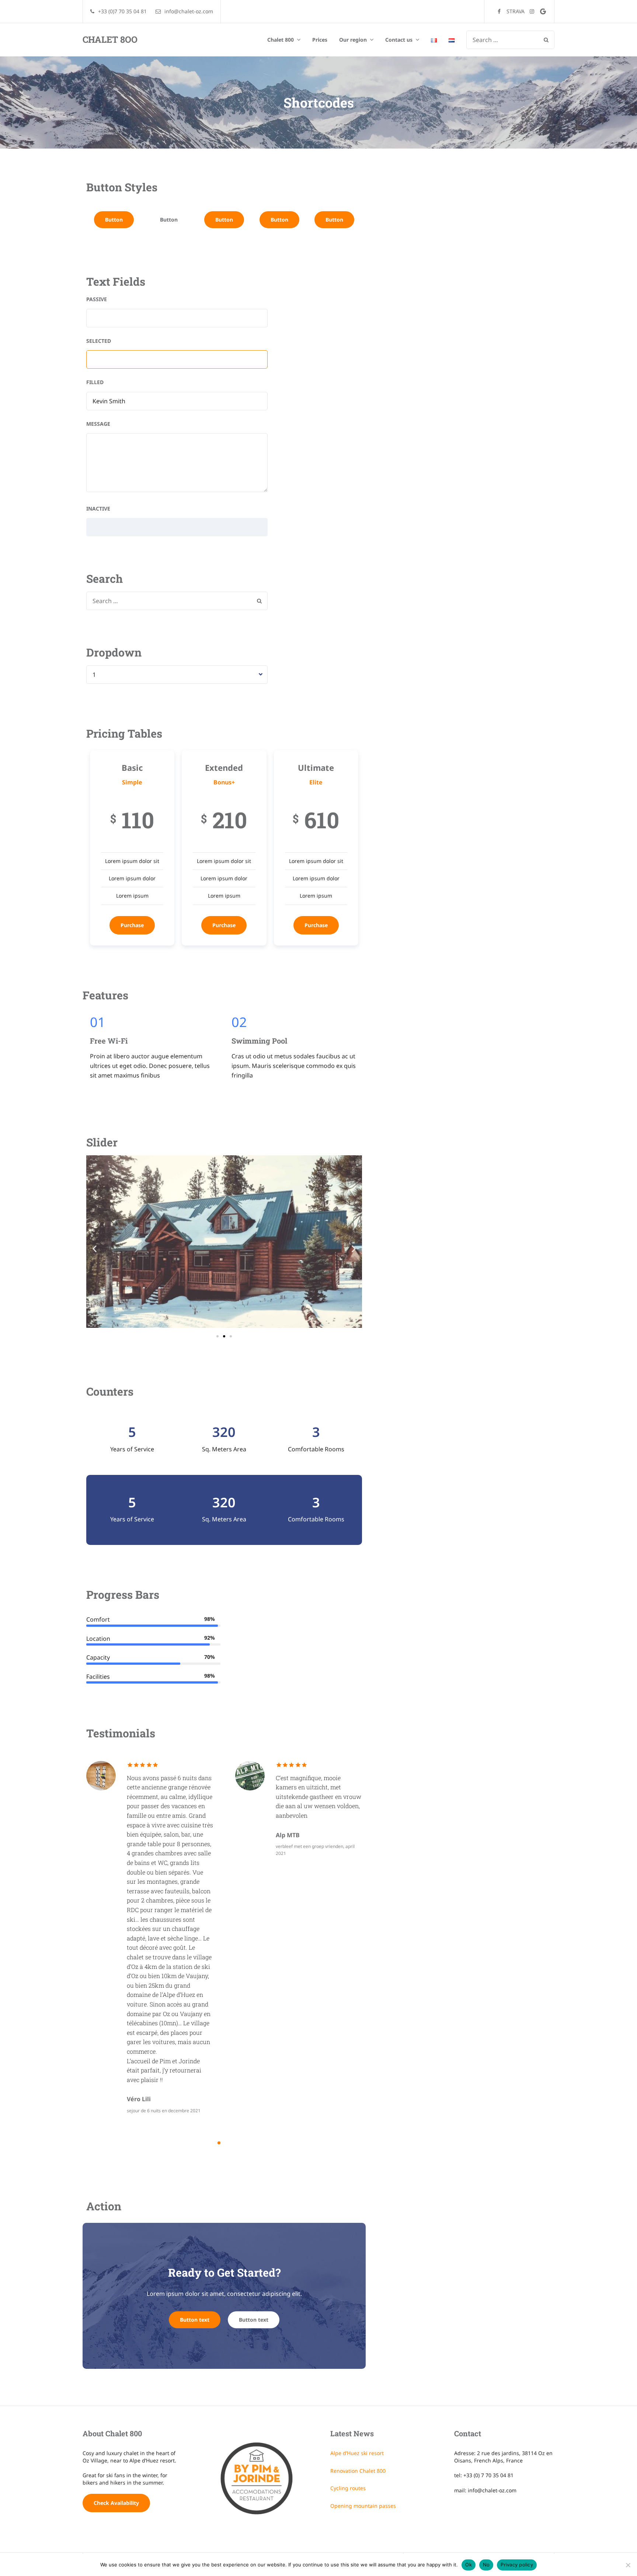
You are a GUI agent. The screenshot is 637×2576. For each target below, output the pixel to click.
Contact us (399, 40)
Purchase (132, 925)
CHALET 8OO (110, 39)
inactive (98, 509)
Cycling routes (348, 2488)
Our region (353, 40)
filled (95, 382)
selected (99, 341)
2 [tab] (229, 2143)
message (98, 424)
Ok (469, 2565)
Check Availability (116, 2503)
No (486, 2565)
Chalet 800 (281, 40)
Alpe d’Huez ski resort (357, 2453)
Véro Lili (139, 2099)
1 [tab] (219, 2143)
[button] (95, 1249)
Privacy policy (517, 2565)
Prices (320, 40)
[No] (628, 2565)
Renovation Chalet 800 (358, 2471)
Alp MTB (288, 1835)
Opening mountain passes (363, 2506)
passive (97, 299)
